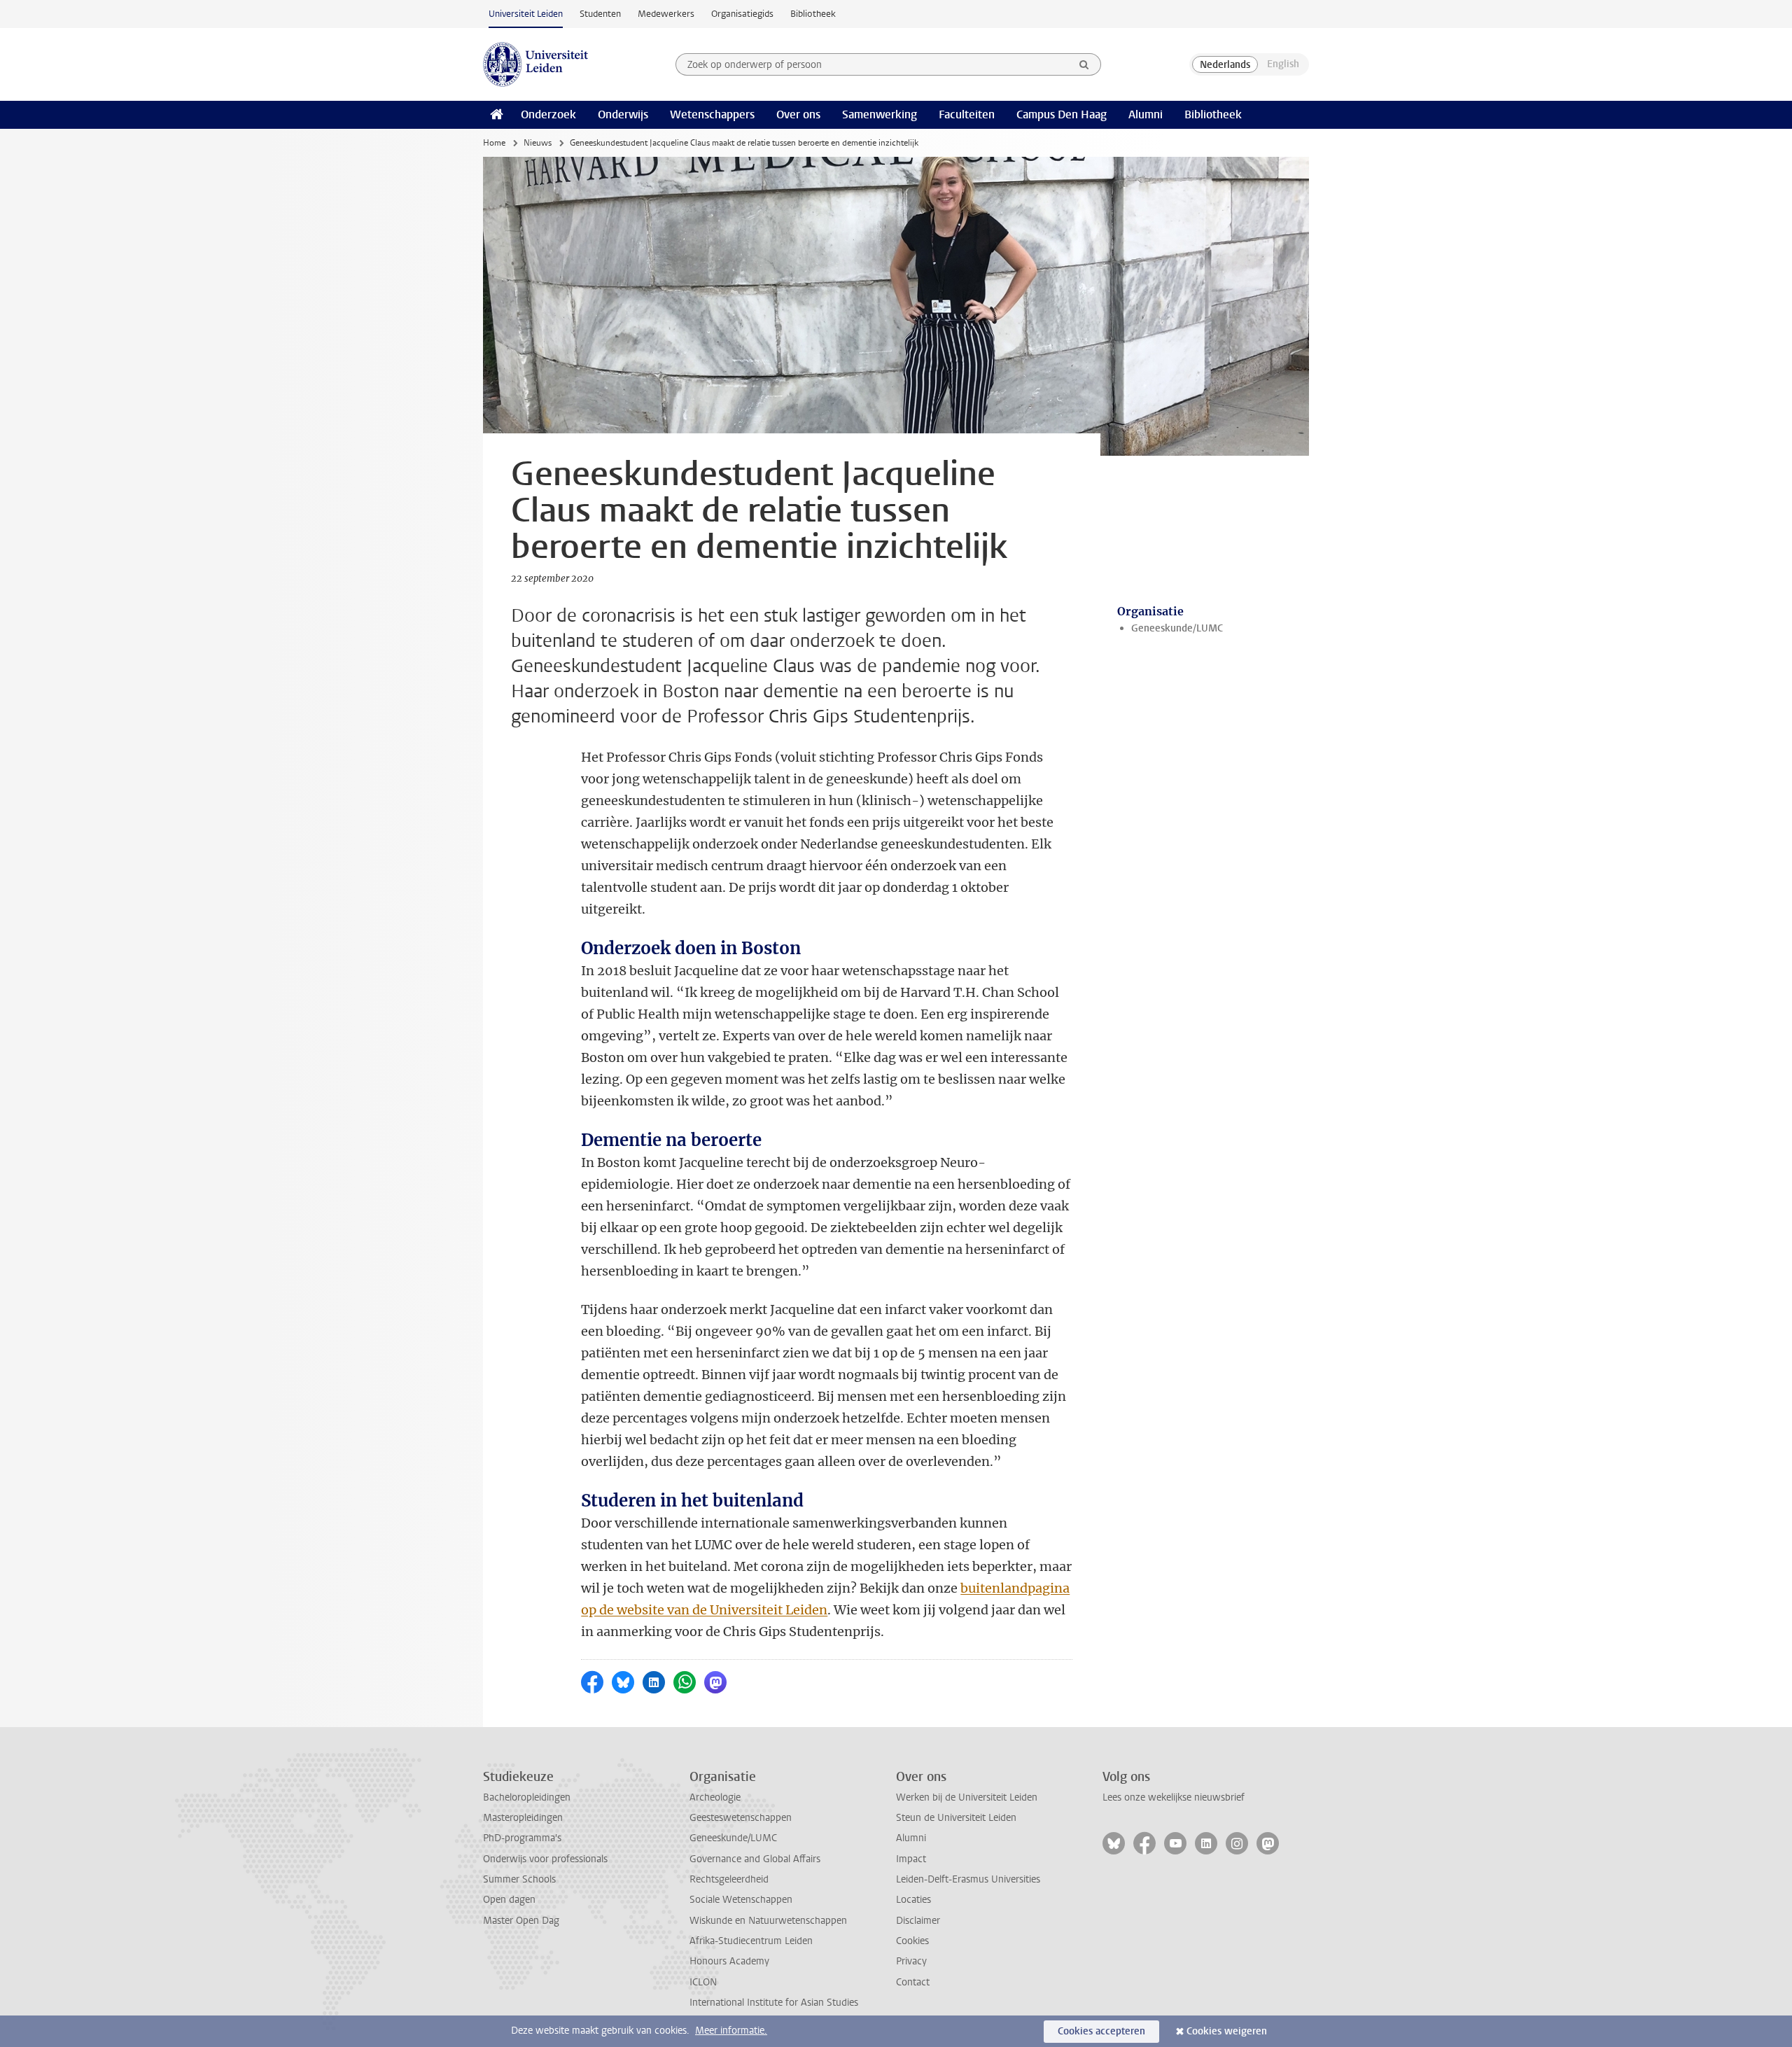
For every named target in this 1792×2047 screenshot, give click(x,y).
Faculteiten (967, 114)
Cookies (912, 1941)
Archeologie (715, 1797)
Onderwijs (623, 114)
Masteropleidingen (523, 1818)
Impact (911, 1859)
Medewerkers (666, 14)
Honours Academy (729, 1961)
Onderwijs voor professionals (545, 1859)
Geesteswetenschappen (741, 1818)
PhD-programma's (522, 1838)
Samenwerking (880, 114)
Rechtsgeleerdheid (729, 1879)
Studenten (600, 14)
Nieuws (538, 143)
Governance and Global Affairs (755, 1859)
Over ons (798, 114)
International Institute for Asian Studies (774, 2003)
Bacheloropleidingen (527, 1797)
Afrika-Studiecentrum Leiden (751, 1941)
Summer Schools (519, 1879)
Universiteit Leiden (526, 14)
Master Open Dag (521, 1921)
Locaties (913, 1900)
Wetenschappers (712, 114)
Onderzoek (548, 114)
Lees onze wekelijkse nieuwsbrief (1174, 1797)
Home (494, 143)
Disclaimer (918, 1921)
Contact (913, 1982)
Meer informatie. (731, 2031)
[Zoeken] (1084, 64)
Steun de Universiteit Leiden (956, 1818)
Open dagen (509, 1900)
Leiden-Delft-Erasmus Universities (968, 1879)
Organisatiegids (742, 14)
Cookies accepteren (1101, 2031)
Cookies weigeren (1227, 2031)
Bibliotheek (813, 14)
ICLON (703, 1982)
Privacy (911, 1961)
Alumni (1146, 114)
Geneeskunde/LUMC (1177, 628)
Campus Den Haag (1062, 114)
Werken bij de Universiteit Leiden (967, 1797)
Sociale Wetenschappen (741, 1900)
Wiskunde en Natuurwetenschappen (768, 1921)
